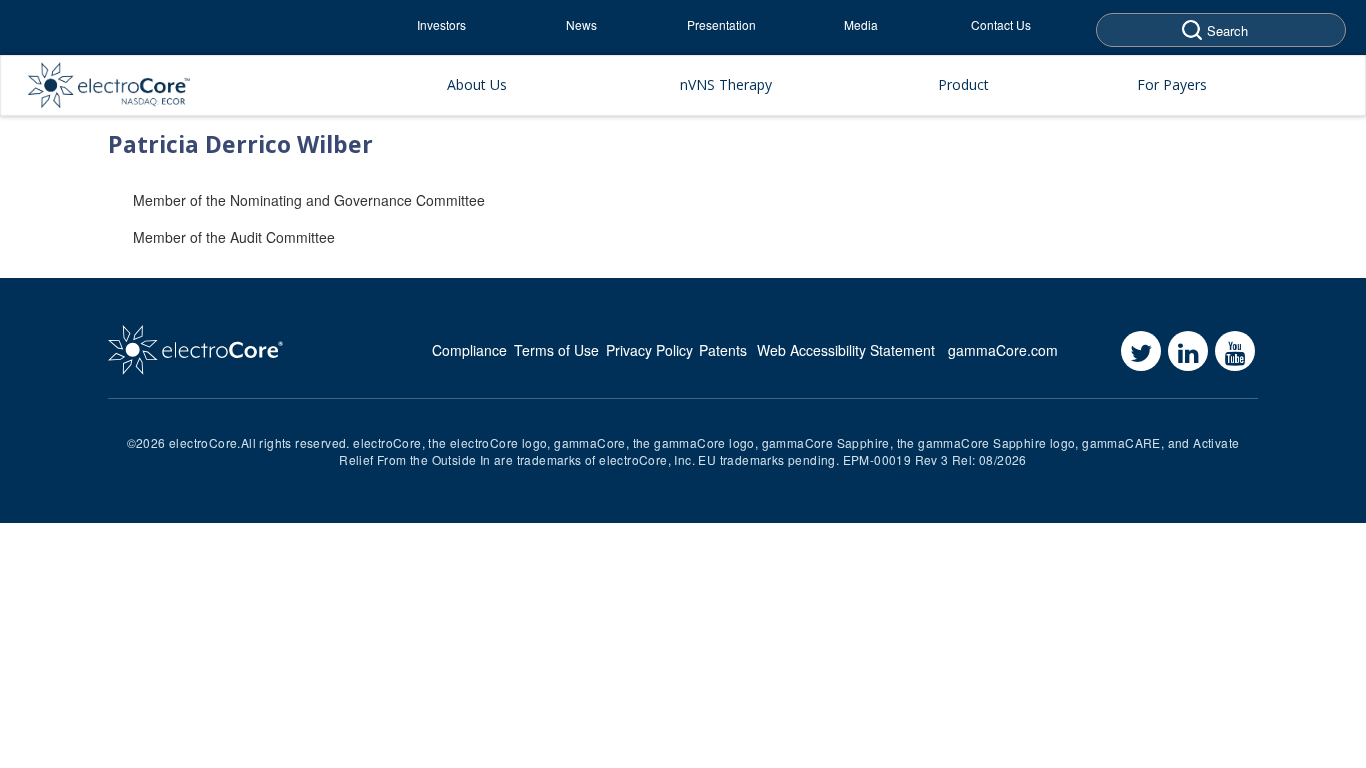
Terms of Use (556, 350)
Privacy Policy (649, 350)
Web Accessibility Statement (846, 350)
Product (963, 84)
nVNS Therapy (726, 84)
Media (861, 24)
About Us (477, 84)
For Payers (1172, 84)
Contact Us (1001, 24)
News (581, 24)
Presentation (721, 24)
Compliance (469, 350)
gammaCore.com (1003, 350)
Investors (441, 24)
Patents (723, 350)
